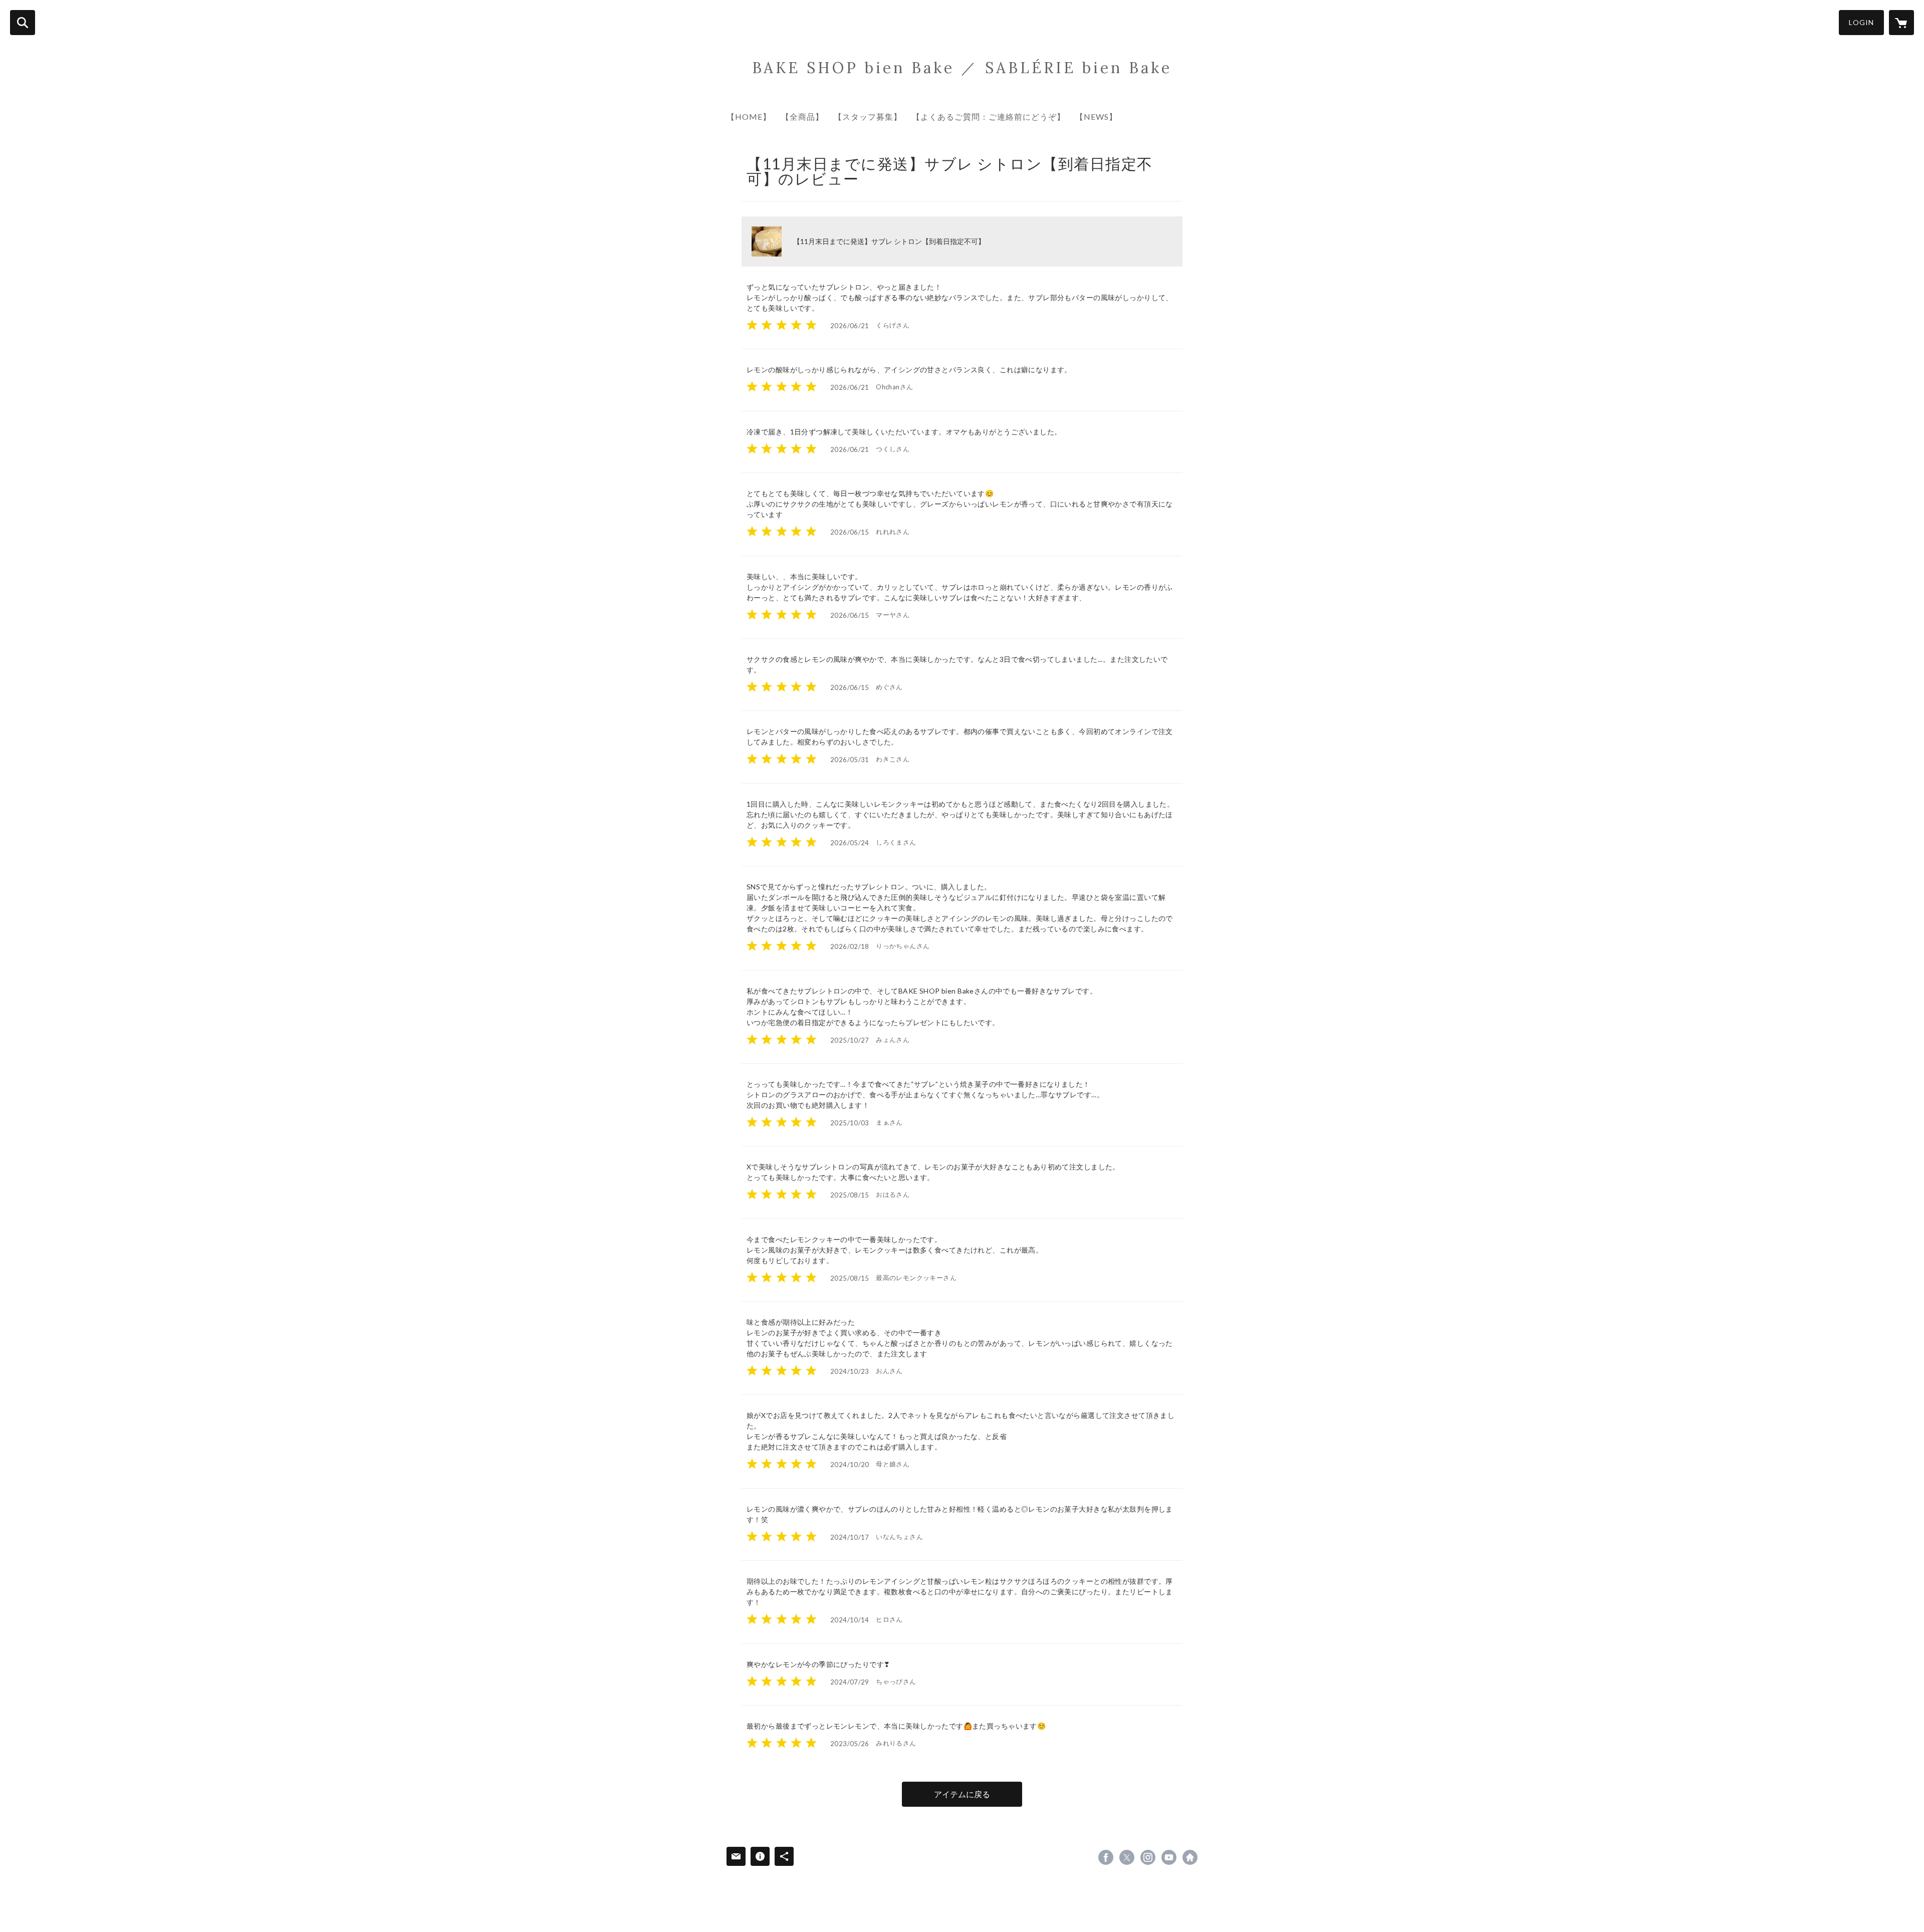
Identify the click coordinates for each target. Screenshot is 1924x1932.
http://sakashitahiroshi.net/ (1190, 1857)
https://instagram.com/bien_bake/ (1148, 1857)
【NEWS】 (1096, 116)
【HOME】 (749, 116)
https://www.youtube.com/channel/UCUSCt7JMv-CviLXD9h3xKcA (1169, 1857)
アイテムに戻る (962, 1794)
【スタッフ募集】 (868, 116)
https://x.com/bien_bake (1127, 1857)
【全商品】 (802, 116)
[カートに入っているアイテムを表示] (1901, 23)
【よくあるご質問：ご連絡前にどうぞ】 (989, 116)
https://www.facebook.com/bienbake (1106, 1857)
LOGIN (1861, 22)
